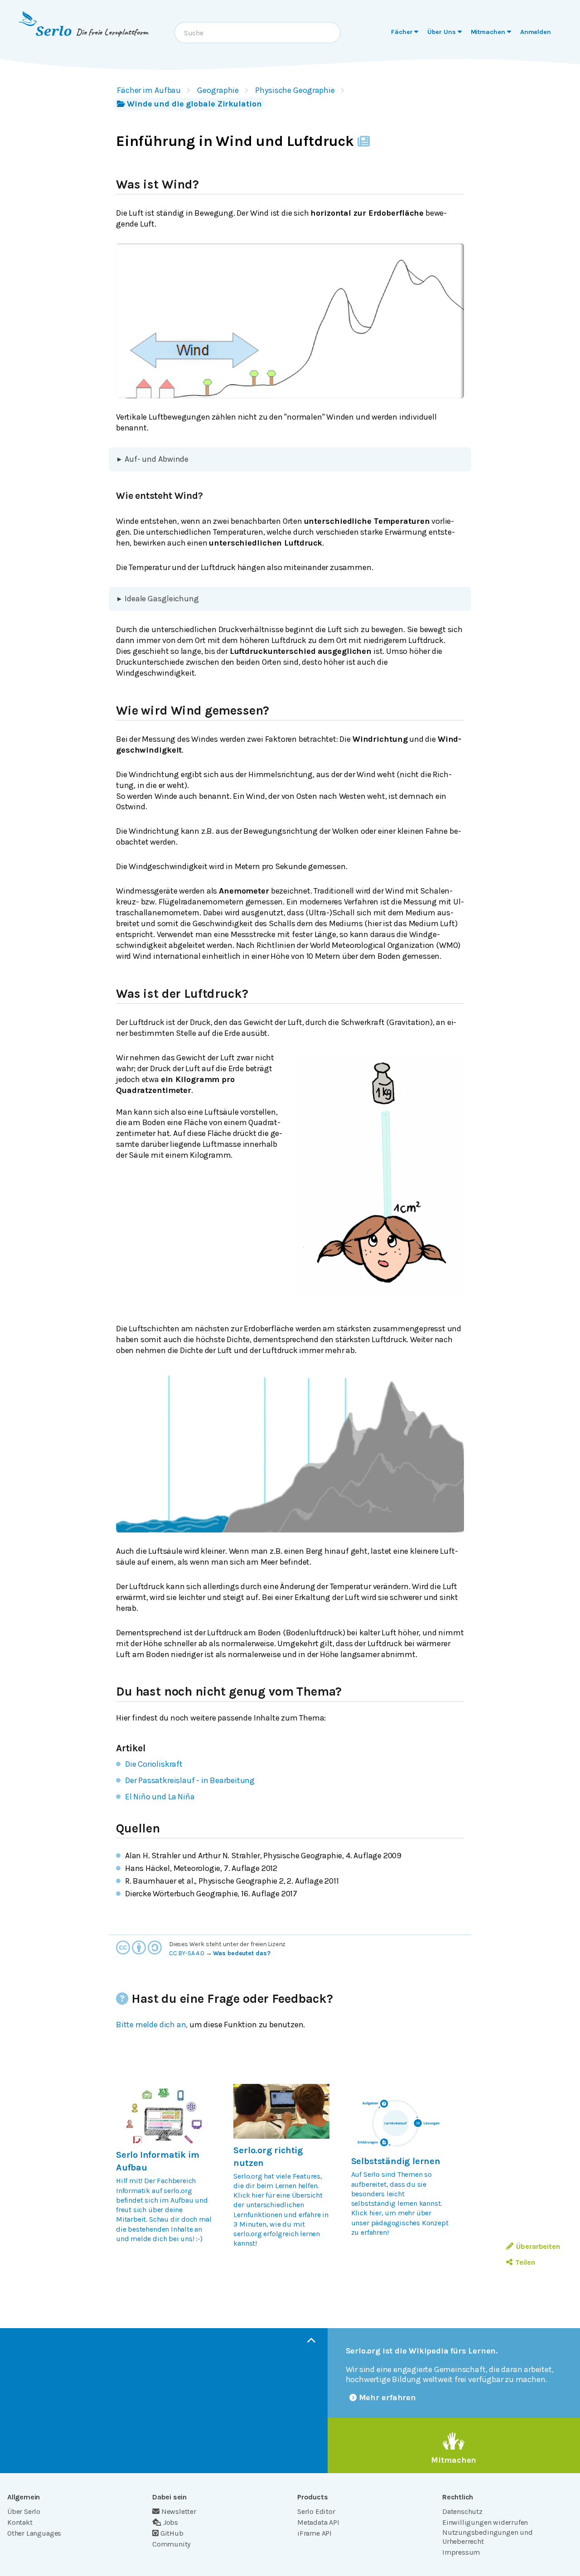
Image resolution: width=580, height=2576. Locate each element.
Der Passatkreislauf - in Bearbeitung (190, 1780)
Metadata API (318, 2522)
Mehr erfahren (388, 2397)
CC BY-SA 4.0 (187, 1953)
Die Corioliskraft (154, 1764)
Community (171, 2544)
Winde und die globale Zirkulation (194, 104)
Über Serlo (24, 2511)
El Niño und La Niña (160, 1797)
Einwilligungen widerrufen (485, 2522)
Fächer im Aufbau (149, 90)
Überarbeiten (538, 2246)
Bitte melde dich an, (152, 2025)
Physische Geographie (295, 90)
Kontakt (20, 2522)
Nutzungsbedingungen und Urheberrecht (488, 2537)
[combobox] (257, 33)
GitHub (172, 2533)
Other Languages (34, 2533)
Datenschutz (462, 2511)
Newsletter (179, 2511)
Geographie (218, 90)
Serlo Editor (316, 2511)
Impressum (461, 2552)
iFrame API (314, 2533)
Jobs (171, 2522)
